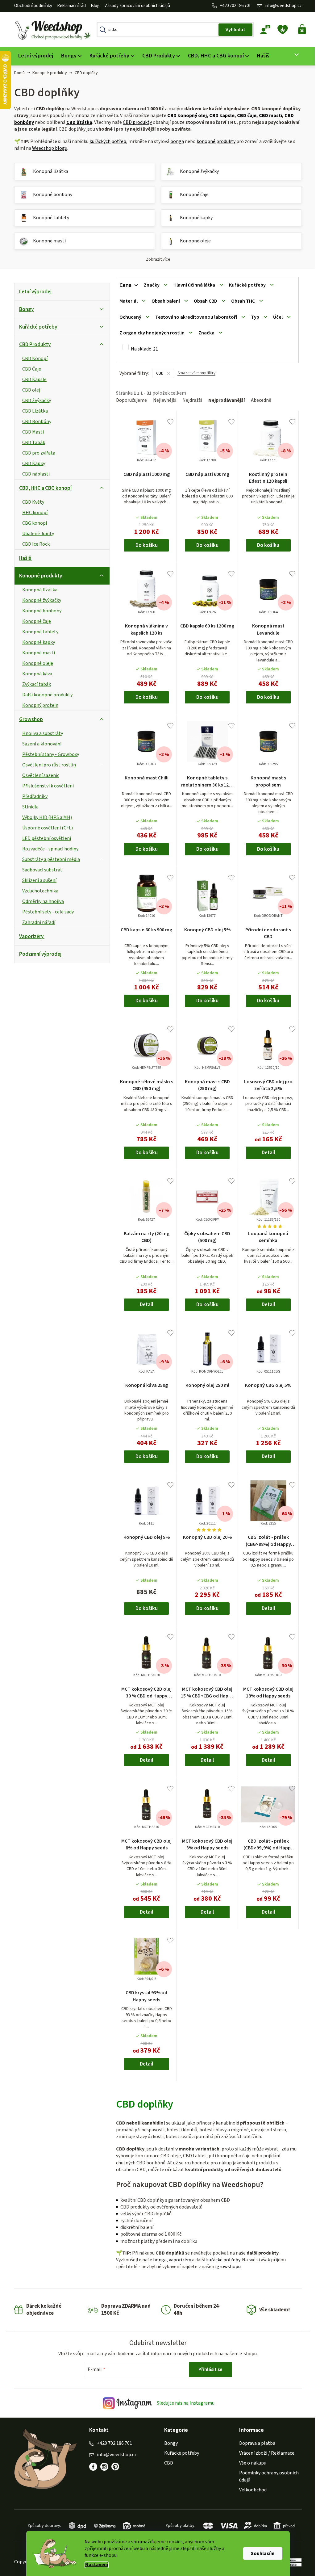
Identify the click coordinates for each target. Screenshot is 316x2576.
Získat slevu (190, 1312)
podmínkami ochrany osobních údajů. (190, 1333)
